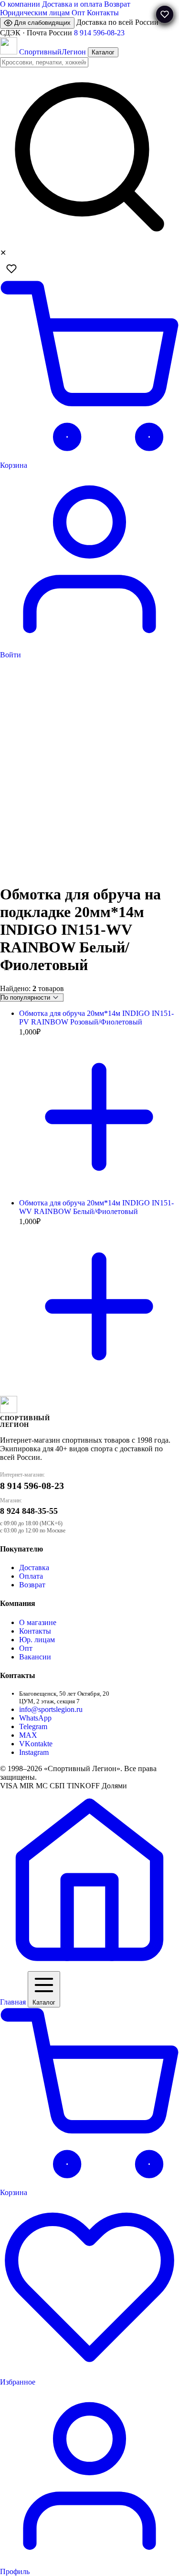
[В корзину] (99, 1194)
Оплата (31, 1576)
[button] (165, 14)
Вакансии (35, 1657)
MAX (28, 1735)
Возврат (117, 4)
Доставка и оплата (72, 4)
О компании (20, 4)
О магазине (38, 1622)
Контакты (103, 13)
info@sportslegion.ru (51, 1709)
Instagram (34, 1752)
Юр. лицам (37, 1640)
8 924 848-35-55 (29, 1511)
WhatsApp (35, 1718)
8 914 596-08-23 (99, 33)
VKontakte (36, 1744)
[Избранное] (11, 269)
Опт (78, 13)
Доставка (34, 1568)
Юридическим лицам (35, 13)
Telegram (33, 1726)
